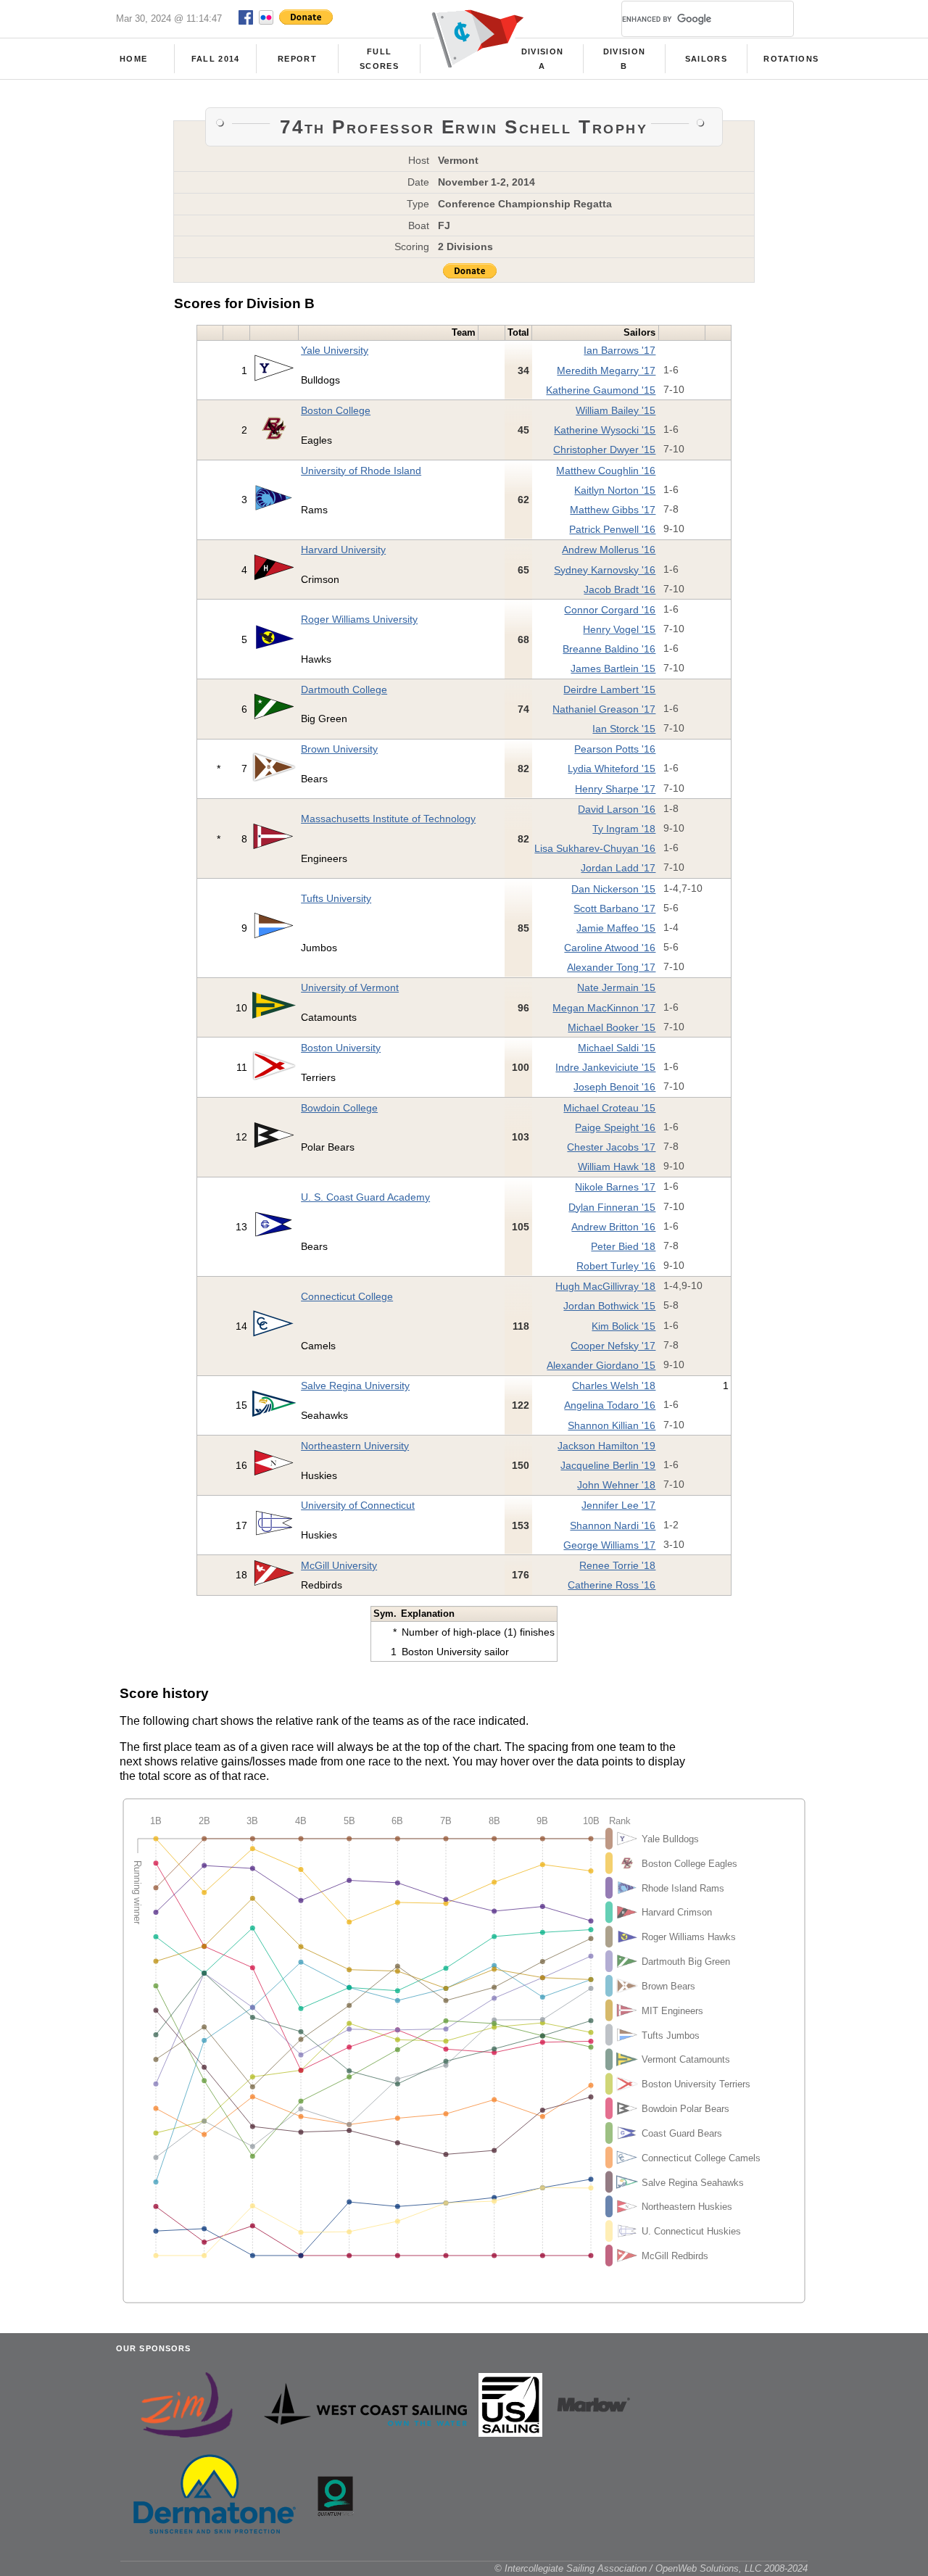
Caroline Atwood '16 (610, 948)
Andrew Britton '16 (613, 1227)
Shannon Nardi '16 (613, 1525)
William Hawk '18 (617, 1167)
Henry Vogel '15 (619, 629)
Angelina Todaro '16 (610, 1405)
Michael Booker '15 (612, 1027)
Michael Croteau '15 (609, 1108)
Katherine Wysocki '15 (605, 430)
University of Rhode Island (361, 471)
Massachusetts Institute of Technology (388, 819)
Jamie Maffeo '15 (616, 928)
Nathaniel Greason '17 (604, 709)
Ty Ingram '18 (624, 829)
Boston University (341, 1048)
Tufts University (336, 898)
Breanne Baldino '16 (609, 649)
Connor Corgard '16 (610, 610)
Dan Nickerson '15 (613, 889)
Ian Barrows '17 (620, 350)
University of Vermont (350, 987)
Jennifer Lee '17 (618, 1505)
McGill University (339, 1565)
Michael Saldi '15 (617, 1048)
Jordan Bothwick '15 (609, 1306)
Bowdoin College (339, 1108)
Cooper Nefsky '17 (613, 1346)
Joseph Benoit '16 (614, 1087)
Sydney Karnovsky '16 (605, 570)
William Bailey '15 (616, 410)
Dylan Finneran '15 (612, 1207)
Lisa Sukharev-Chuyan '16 (595, 848)
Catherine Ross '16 (612, 1585)
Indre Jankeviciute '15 (605, 1067)
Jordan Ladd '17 (618, 868)
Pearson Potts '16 (615, 749)
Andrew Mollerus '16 (609, 550)
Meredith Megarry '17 (606, 370)
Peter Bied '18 (623, 1246)
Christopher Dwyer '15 (604, 450)
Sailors (706, 59)
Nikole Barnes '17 (615, 1187)
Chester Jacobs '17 (611, 1147)
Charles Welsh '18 (614, 1386)
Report (297, 59)
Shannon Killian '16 (612, 1425)
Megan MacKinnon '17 (604, 1008)
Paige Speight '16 (615, 1127)
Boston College (336, 410)
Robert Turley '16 (616, 1266)
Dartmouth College (344, 689)
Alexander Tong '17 (611, 967)
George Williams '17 (609, 1545)
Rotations (791, 59)
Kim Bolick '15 (623, 1326)
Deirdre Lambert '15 (609, 689)
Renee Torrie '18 (617, 1565)
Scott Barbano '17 (614, 908)
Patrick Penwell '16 (612, 529)
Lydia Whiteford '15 (612, 769)
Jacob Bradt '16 (620, 589)
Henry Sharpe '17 (615, 789)
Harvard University (343, 550)
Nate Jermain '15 (616, 987)
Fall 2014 (216, 59)
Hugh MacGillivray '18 (605, 1286)
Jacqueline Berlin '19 (608, 1465)
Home (133, 59)
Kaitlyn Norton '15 (615, 490)
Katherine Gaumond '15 (601, 390)
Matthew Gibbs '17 (613, 510)
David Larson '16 (617, 809)
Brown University (339, 749)
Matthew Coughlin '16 (606, 471)
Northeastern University (355, 1446)
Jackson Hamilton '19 (606, 1446)
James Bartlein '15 (613, 668)
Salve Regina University (355, 1386)
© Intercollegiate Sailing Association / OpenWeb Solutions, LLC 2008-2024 (651, 2568)
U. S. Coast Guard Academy (365, 1197)
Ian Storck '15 (624, 729)
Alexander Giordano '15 (601, 1365)
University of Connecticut (358, 1505)
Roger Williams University (359, 619)
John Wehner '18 (616, 1485)
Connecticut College (347, 1296)
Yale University (335, 350)
